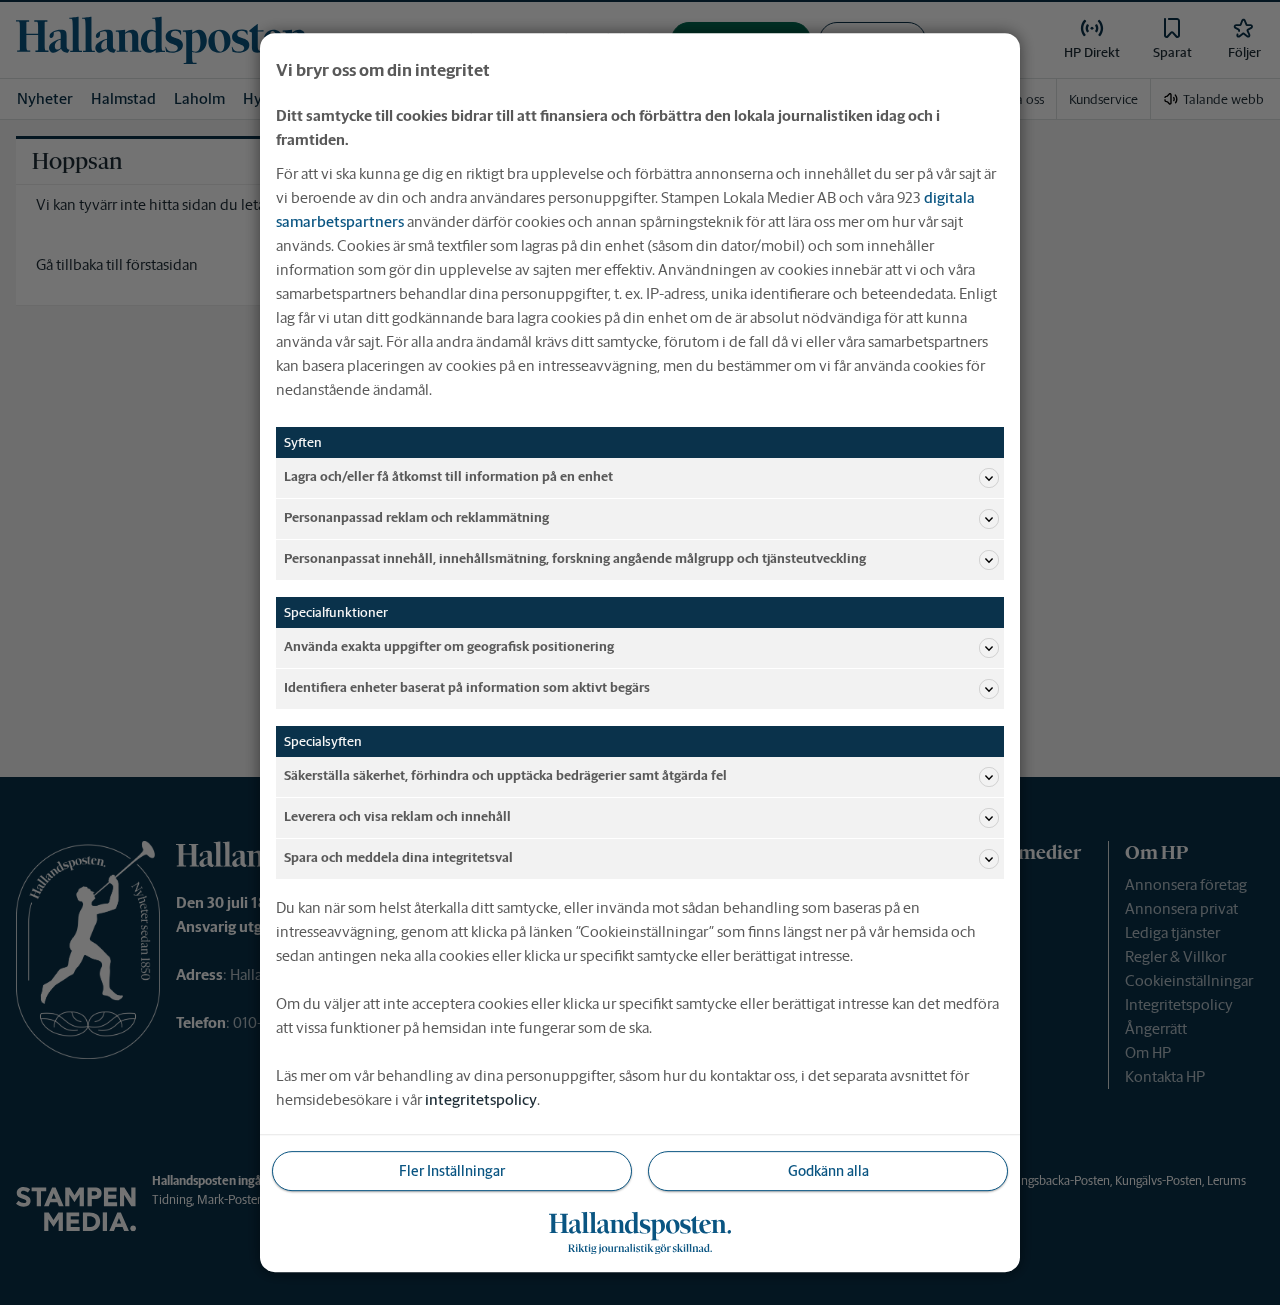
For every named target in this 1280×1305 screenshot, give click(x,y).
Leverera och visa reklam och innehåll (397, 817)
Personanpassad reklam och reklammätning (416, 518)
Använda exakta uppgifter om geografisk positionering (449, 647)
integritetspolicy (481, 1099)
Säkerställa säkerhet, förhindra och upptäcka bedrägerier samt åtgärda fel (505, 776)
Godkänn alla (828, 1171)
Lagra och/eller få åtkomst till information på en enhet (448, 477)
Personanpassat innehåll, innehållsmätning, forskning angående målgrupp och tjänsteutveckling (575, 559)
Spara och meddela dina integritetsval (398, 858)
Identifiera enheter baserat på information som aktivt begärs (467, 688)
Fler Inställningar (452, 1171)
